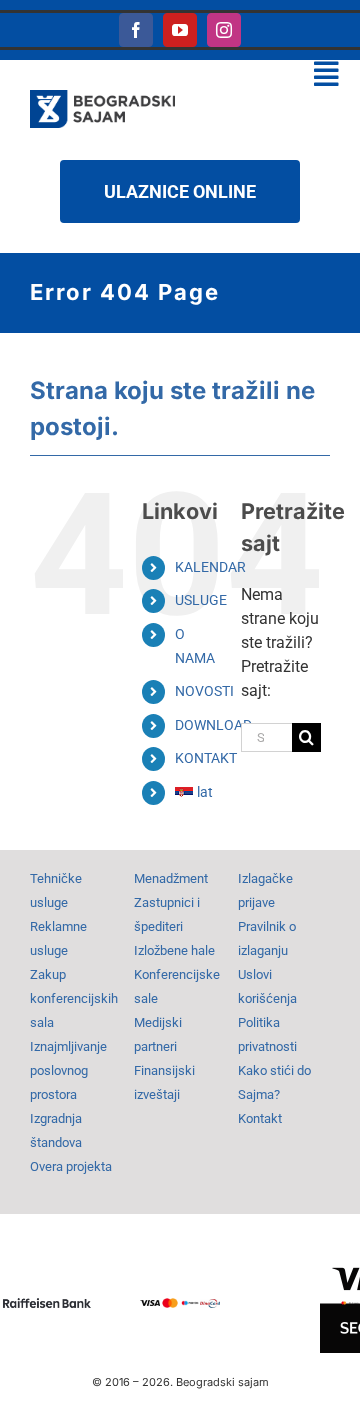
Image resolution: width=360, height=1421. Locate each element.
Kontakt (260, 1118)
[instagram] (224, 30)
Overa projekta (71, 1166)
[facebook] (136, 30)
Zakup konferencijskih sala (74, 998)
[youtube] (180, 30)
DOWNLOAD (213, 725)
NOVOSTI (204, 691)
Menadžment (171, 878)
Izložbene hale (174, 950)
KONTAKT (206, 758)
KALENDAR (210, 567)
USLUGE (201, 600)
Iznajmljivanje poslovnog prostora (68, 1070)
